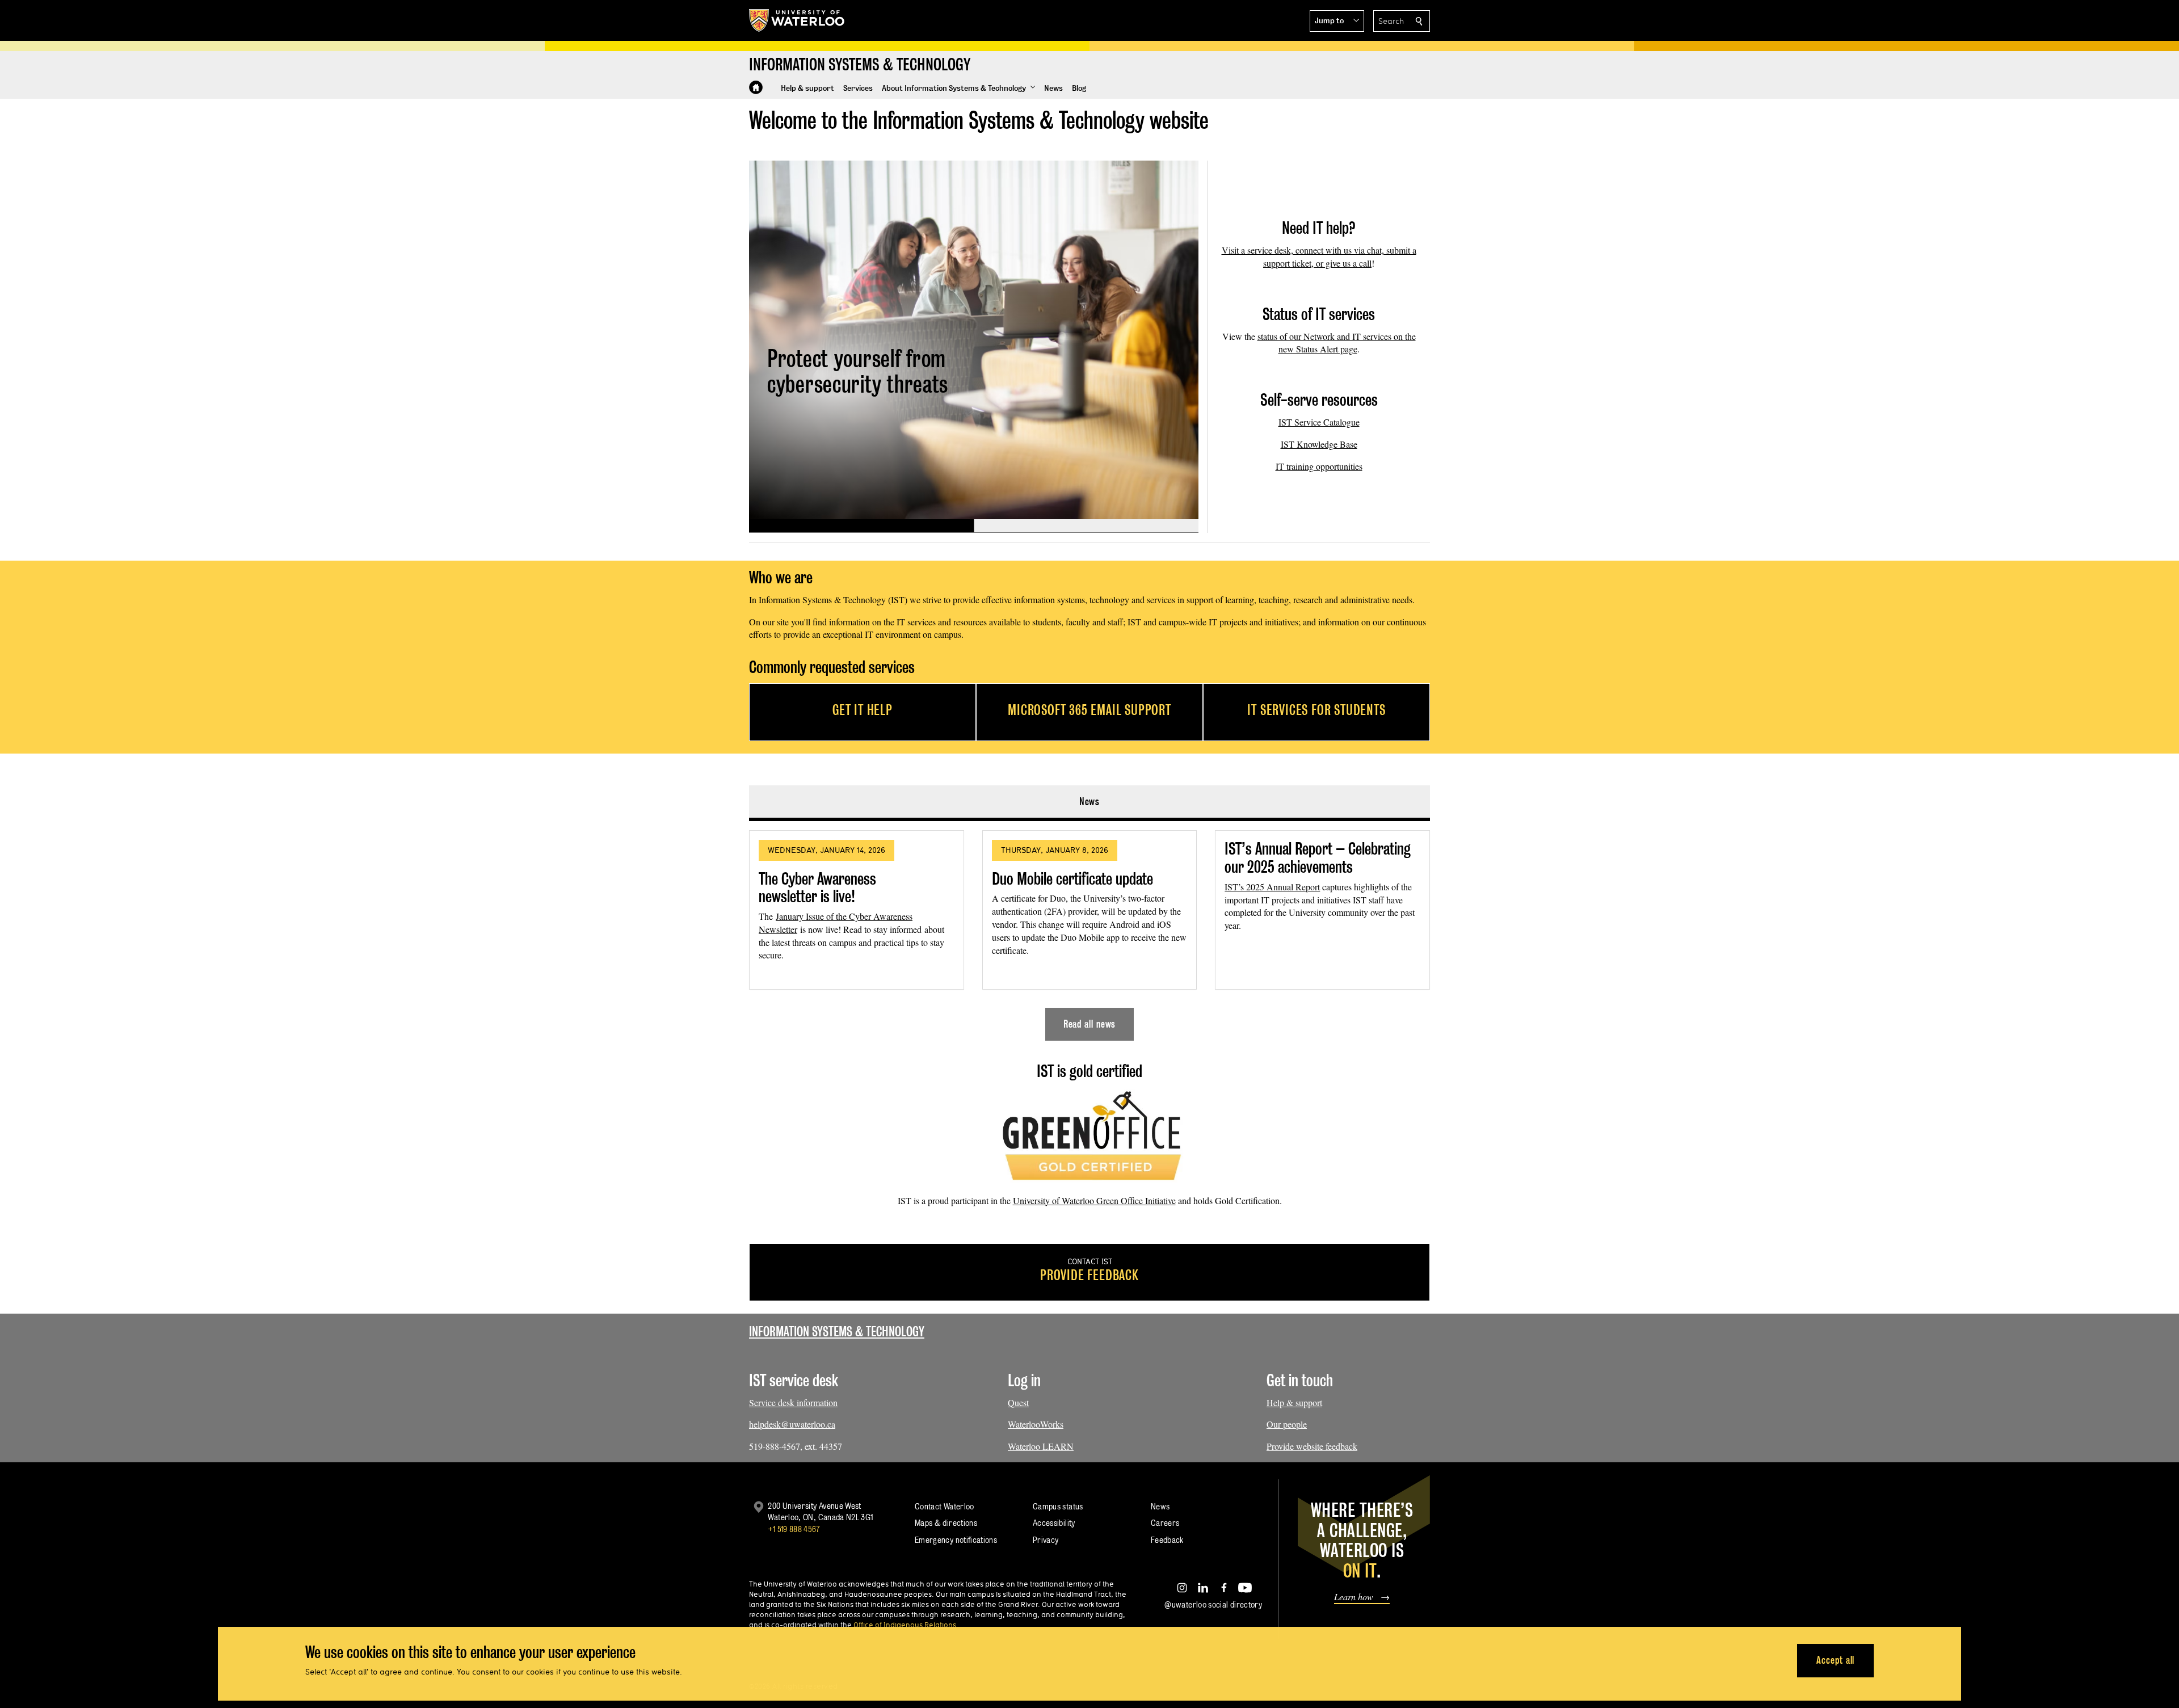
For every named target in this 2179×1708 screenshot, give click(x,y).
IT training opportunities (1319, 466)
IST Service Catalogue (1319, 422)
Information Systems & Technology (837, 1332)
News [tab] (1090, 802)
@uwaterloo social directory (1213, 1604)
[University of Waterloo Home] (797, 20)
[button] (1337, 21)
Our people (1287, 1424)
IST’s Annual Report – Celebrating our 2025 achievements (1318, 858)
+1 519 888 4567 (794, 1529)
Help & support (1294, 1402)
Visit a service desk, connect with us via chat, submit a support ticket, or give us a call (1319, 256)
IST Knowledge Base (1319, 444)
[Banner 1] (861, 526)
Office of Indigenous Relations (905, 1625)
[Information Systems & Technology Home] (756, 87)
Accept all (1835, 1660)
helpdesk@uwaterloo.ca (792, 1424)
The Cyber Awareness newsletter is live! (817, 888)
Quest (1018, 1402)
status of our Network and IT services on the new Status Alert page (1337, 343)
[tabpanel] (1089, 931)
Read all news (1090, 1024)
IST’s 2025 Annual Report (1272, 887)
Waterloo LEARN (1041, 1446)
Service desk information (793, 1402)
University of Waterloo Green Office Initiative (1094, 1200)
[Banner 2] (1086, 526)
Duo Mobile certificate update (1072, 879)
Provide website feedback (1312, 1446)
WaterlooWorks (1036, 1424)
